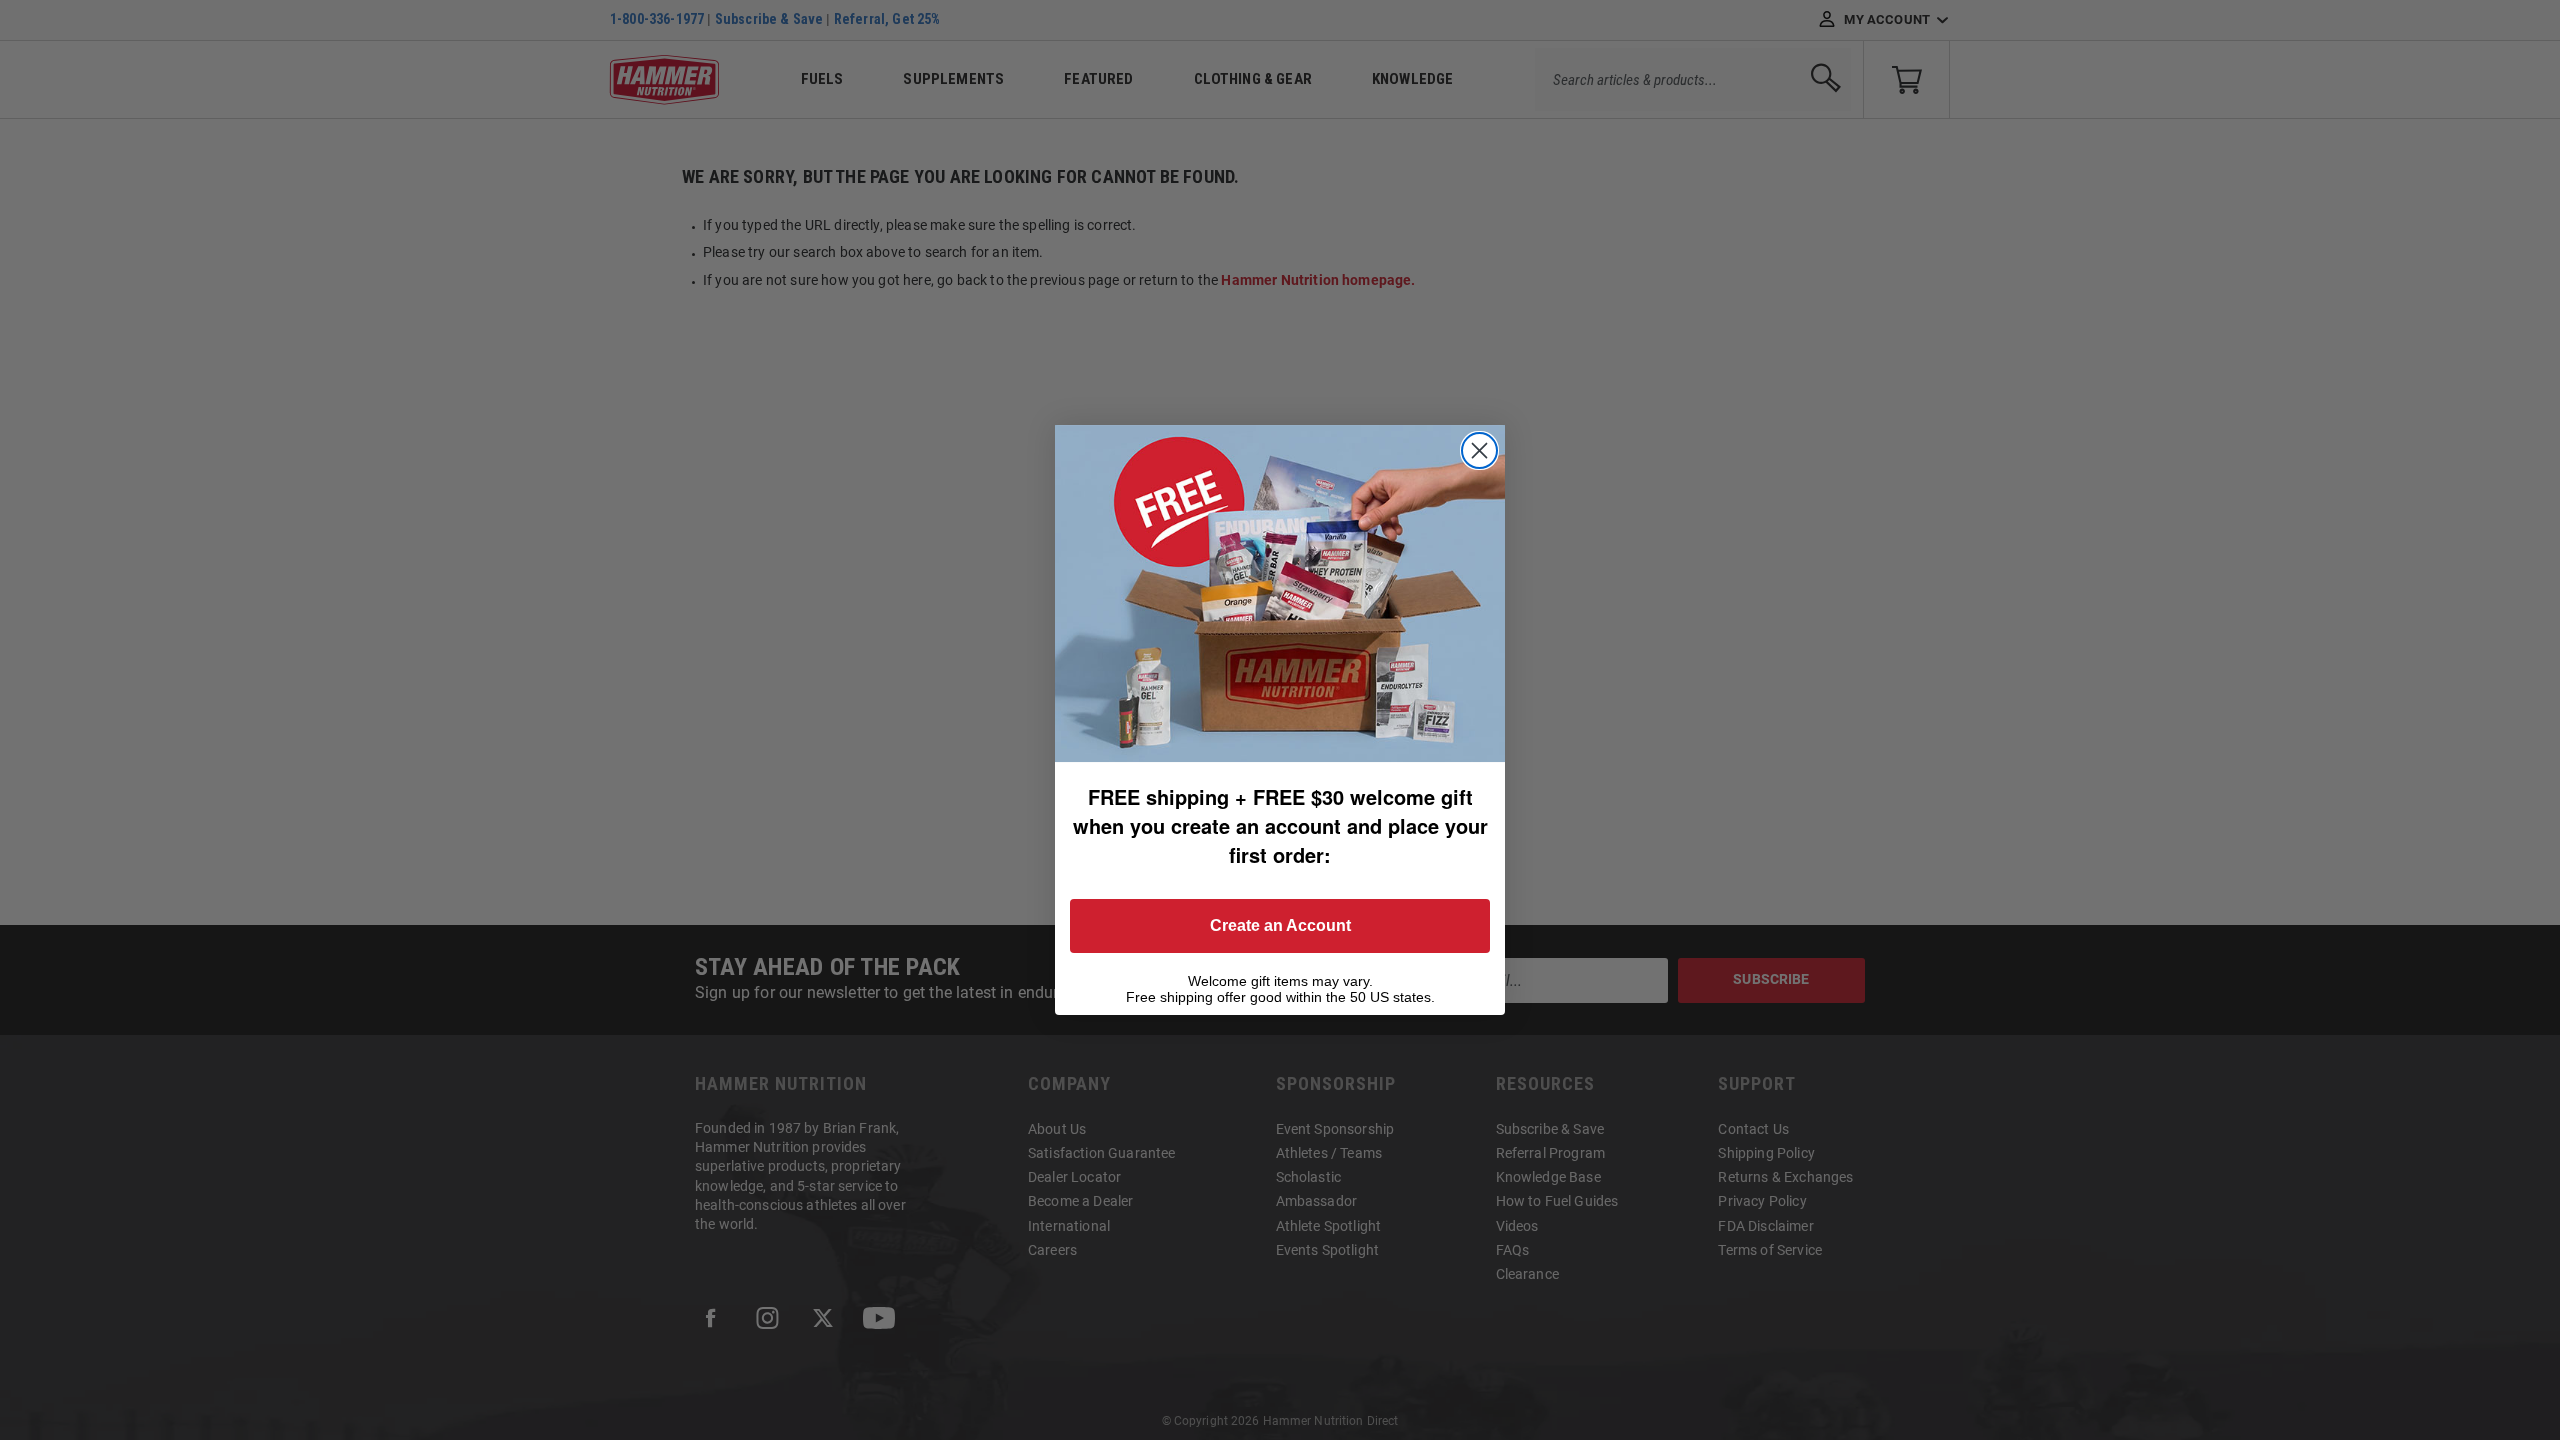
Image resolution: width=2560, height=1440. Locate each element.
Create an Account (1280, 925)
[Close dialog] (1479, 450)
